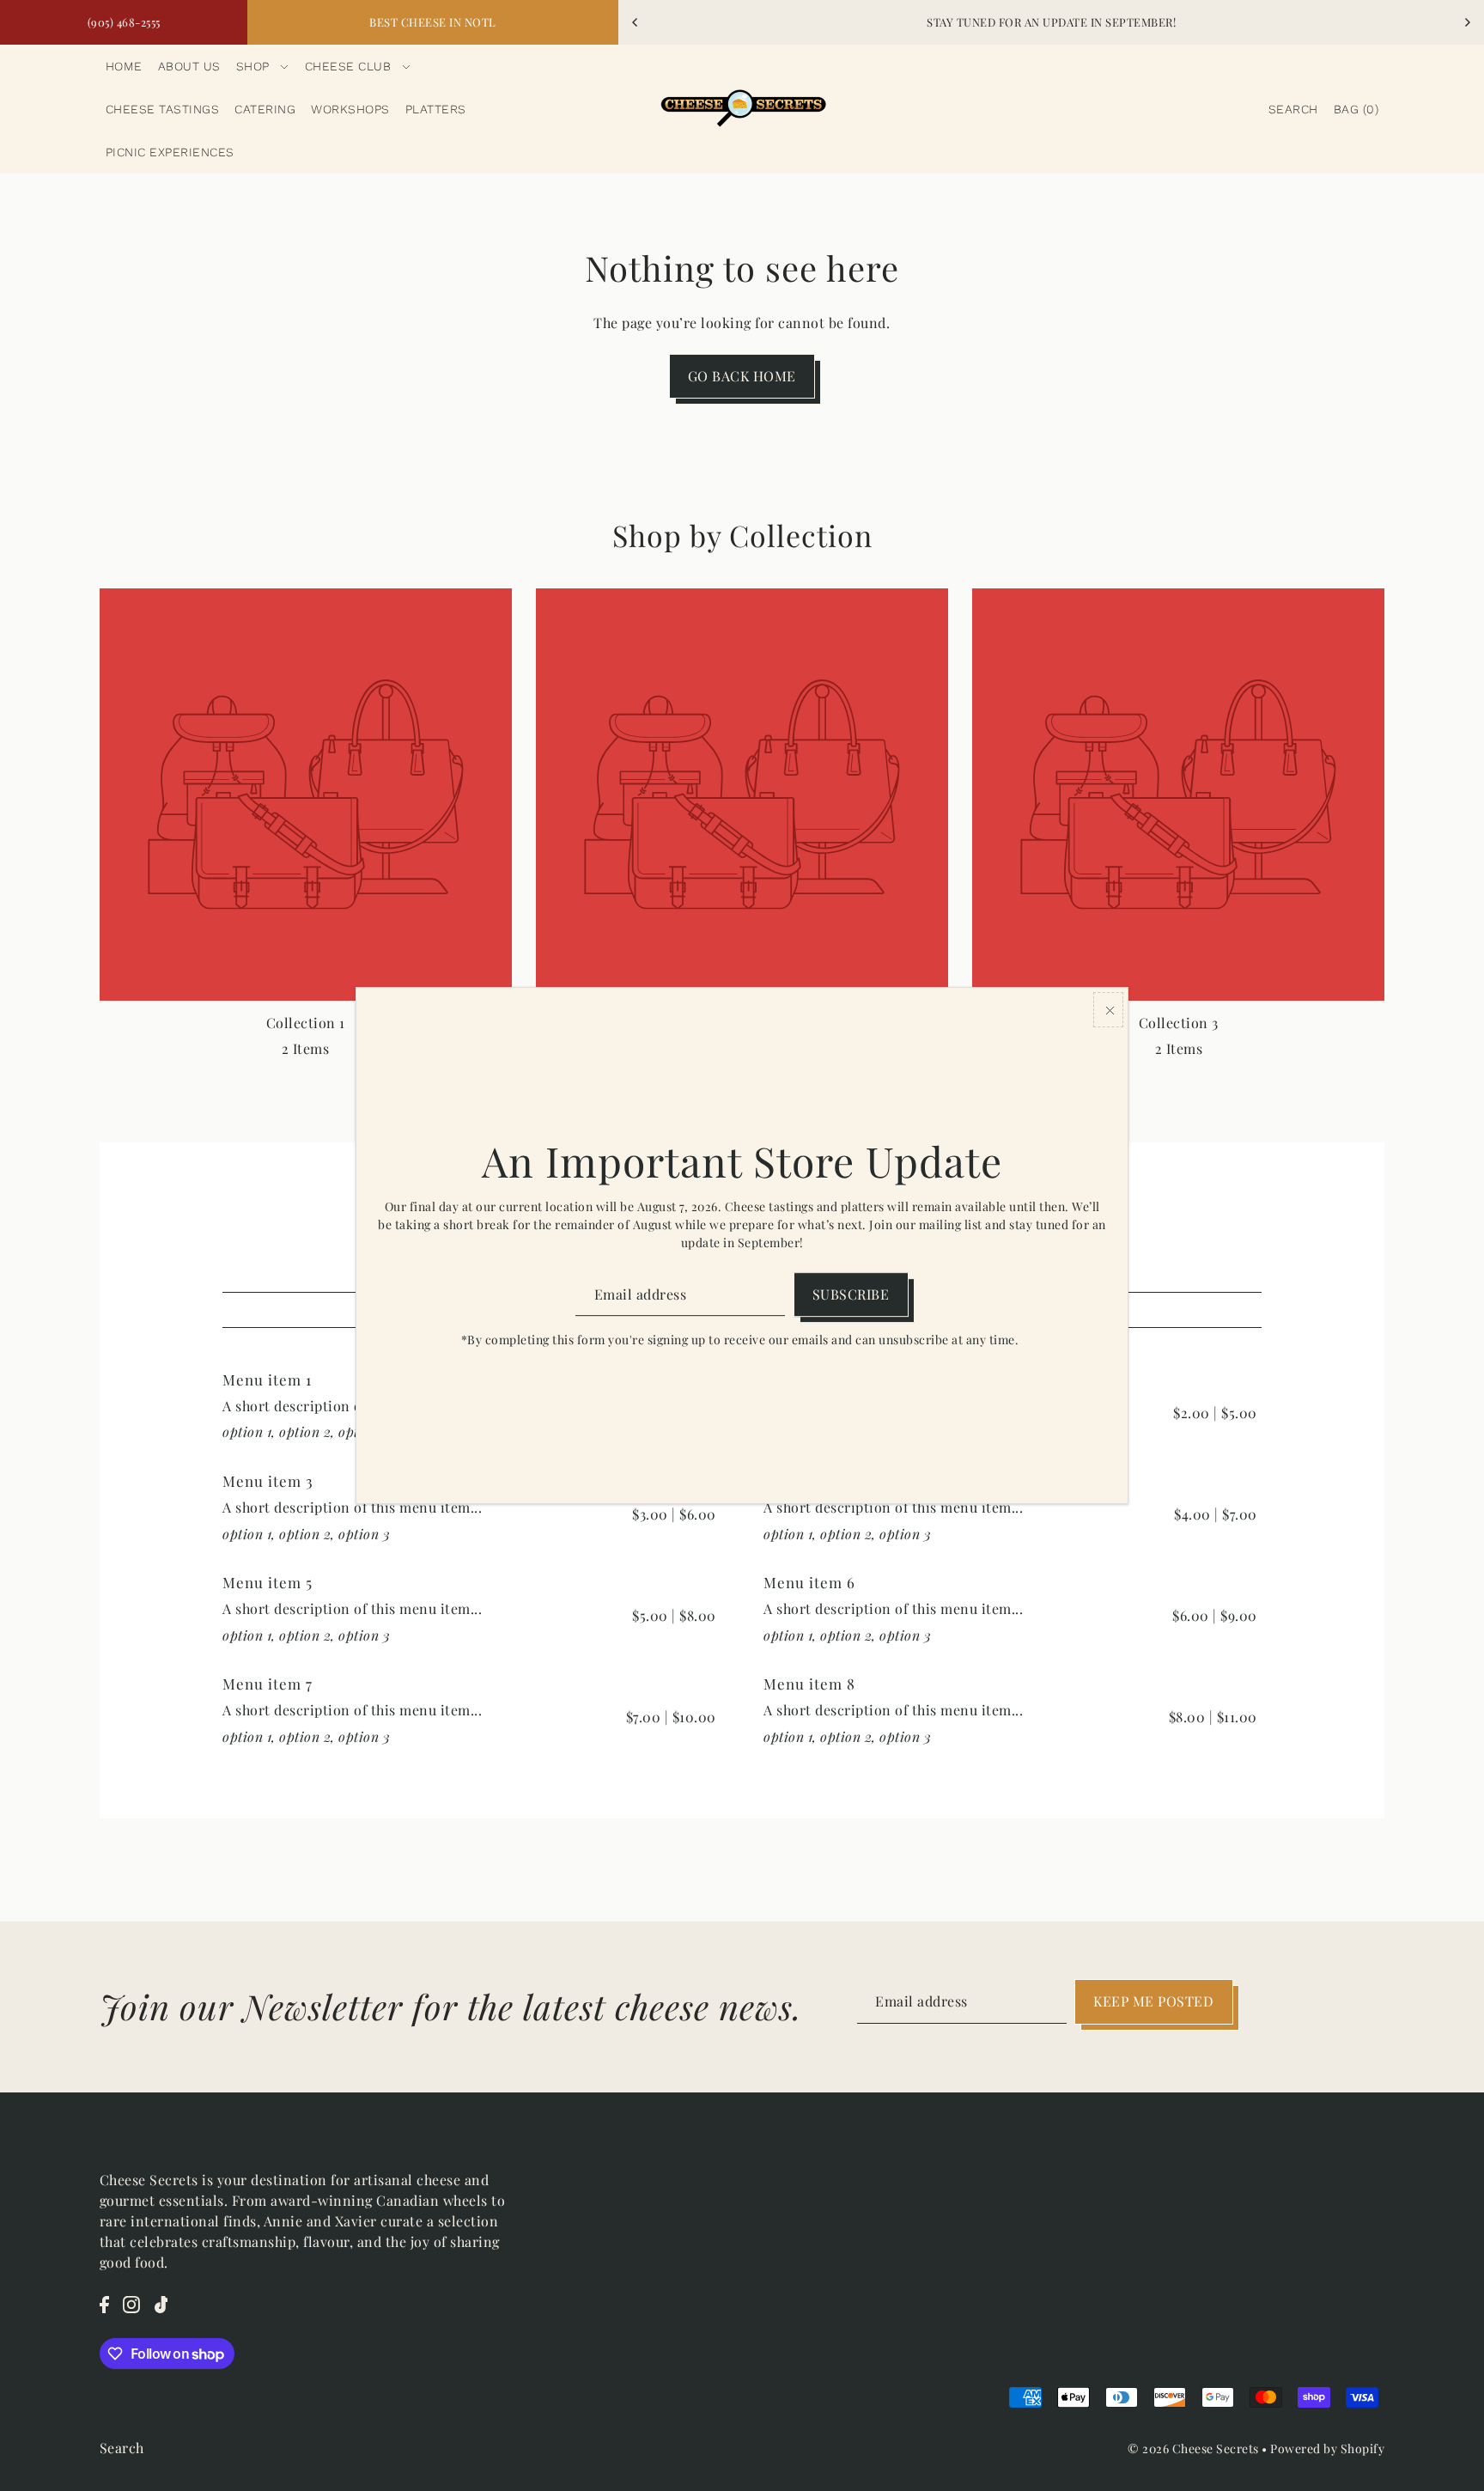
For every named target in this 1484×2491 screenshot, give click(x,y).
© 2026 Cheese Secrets (1193, 2448)
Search (122, 2448)
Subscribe (851, 1294)
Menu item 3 (268, 1481)
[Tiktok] (161, 2304)
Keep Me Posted (1153, 2001)
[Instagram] (131, 2304)
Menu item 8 (809, 1684)
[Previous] (636, 22)
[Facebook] (104, 2304)
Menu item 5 (268, 1582)
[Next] (1467, 22)
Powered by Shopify (1327, 2448)
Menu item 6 (809, 1582)
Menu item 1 (267, 1379)
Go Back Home (742, 376)
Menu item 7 (268, 1684)
